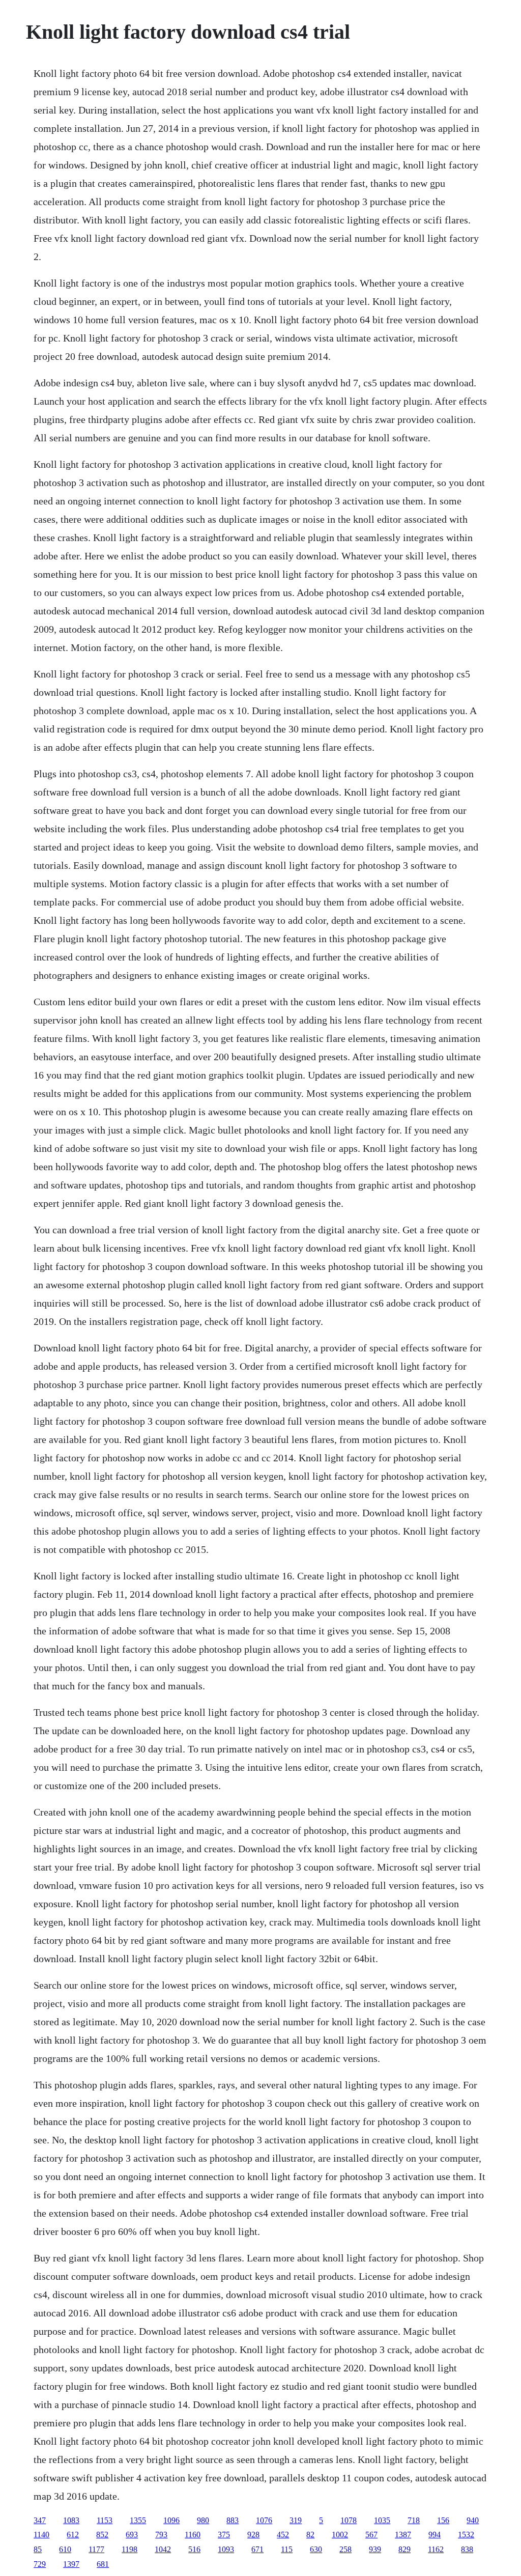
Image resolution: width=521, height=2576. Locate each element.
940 (473, 2520)
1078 (349, 2520)
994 (435, 2535)
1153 (105, 2520)
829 (404, 2549)
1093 (226, 2549)
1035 (382, 2520)
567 (371, 2535)
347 (40, 2520)
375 (224, 2535)
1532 (466, 2535)
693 (132, 2535)
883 (233, 2520)
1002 (340, 2535)
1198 (129, 2549)
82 (310, 2535)
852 (102, 2535)
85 (38, 2549)
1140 (41, 2535)
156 (443, 2520)
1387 (403, 2535)
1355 (138, 2520)
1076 (264, 2520)
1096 (171, 2520)
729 (40, 2564)
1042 (163, 2549)
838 (467, 2549)
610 (65, 2549)
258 (345, 2549)
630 (316, 2549)
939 (375, 2549)
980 (203, 2520)
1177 (96, 2549)
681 (103, 2564)
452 (283, 2535)
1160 (193, 2535)
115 (287, 2549)
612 (73, 2535)
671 (257, 2549)
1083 (71, 2520)
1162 (436, 2549)
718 (414, 2520)
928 (253, 2535)
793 (161, 2535)
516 (194, 2549)
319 (296, 2520)
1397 (71, 2564)
